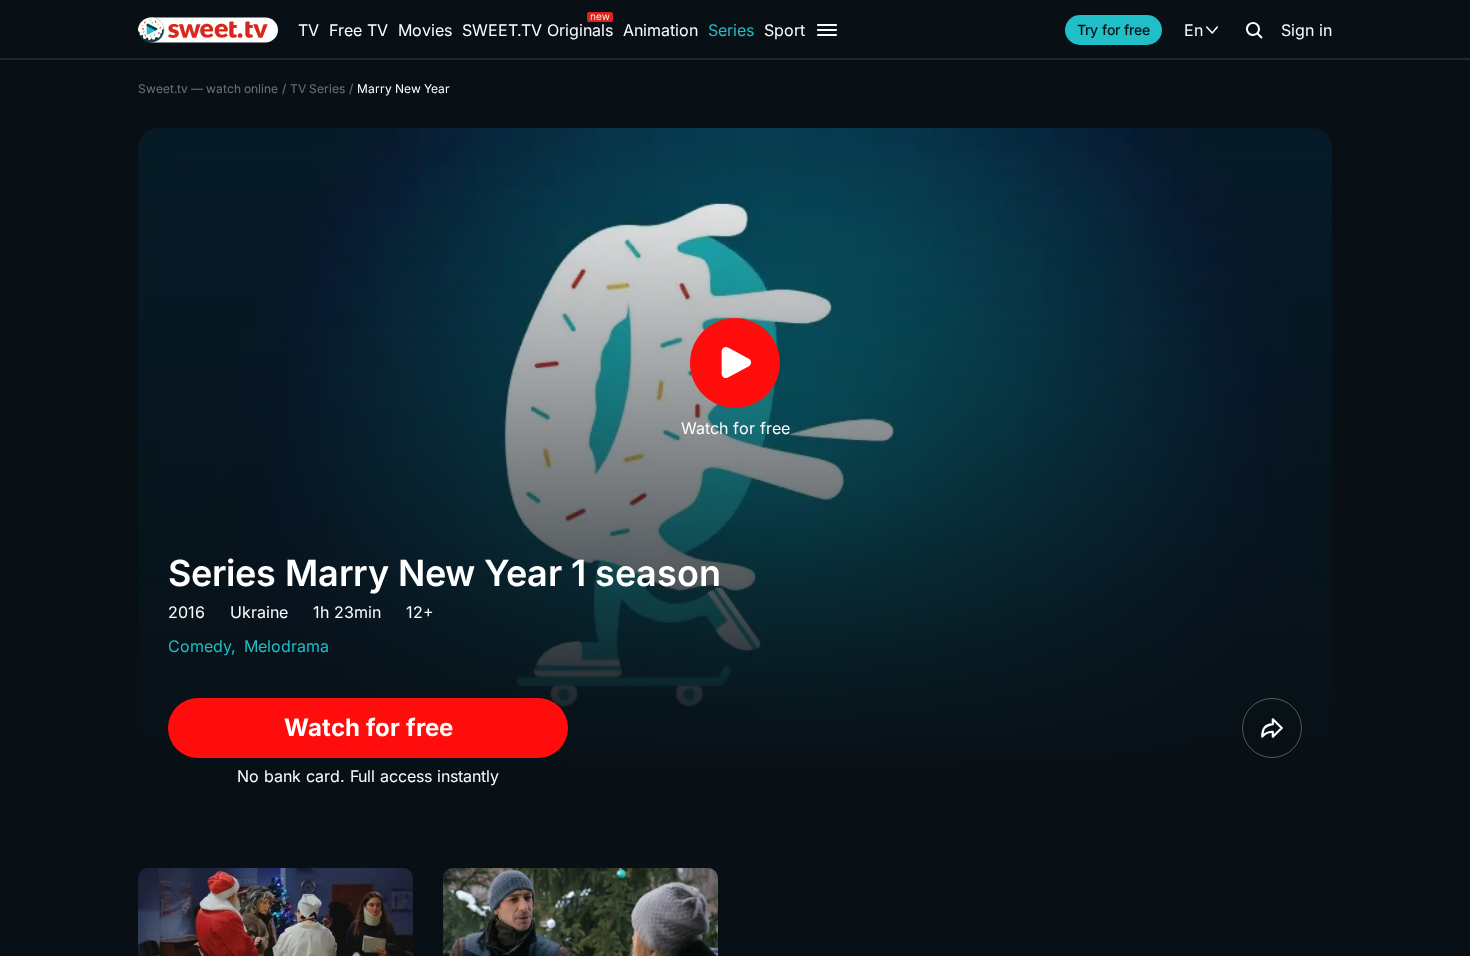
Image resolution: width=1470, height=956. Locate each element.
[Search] (1254, 30)
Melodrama (286, 646)
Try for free (1113, 29)
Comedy (199, 646)
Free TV (358, 30)
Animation (660, 30)
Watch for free (368, 727)
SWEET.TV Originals (537, 30)
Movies (425, 30)
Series (731, 30)
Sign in (1306, 30)
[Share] (1272, 728)
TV (308, 30)
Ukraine (259, 612)
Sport (784, 30)
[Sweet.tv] (208, 30)
